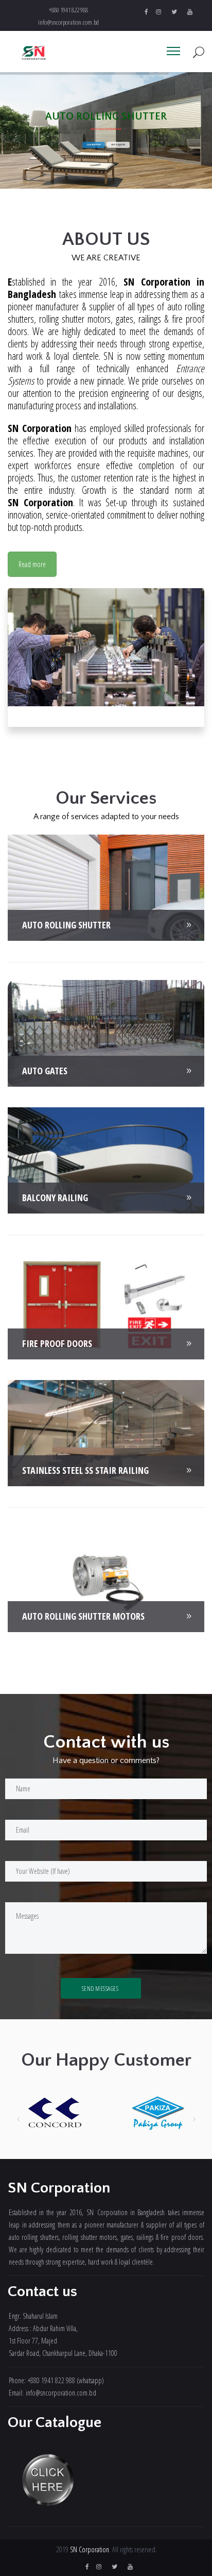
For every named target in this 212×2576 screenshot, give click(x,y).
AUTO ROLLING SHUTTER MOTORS (83, 1616)
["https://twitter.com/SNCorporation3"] (174, 12)
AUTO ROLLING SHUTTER (66, 925)
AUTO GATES (45, 1071)
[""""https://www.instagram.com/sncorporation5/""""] (158, 12)
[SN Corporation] (34, 53)
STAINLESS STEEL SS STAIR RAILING (85, 1470)
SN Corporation (90, 2549)
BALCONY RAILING (55, 1198)
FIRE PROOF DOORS (57, 1343)
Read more (32, 564)
